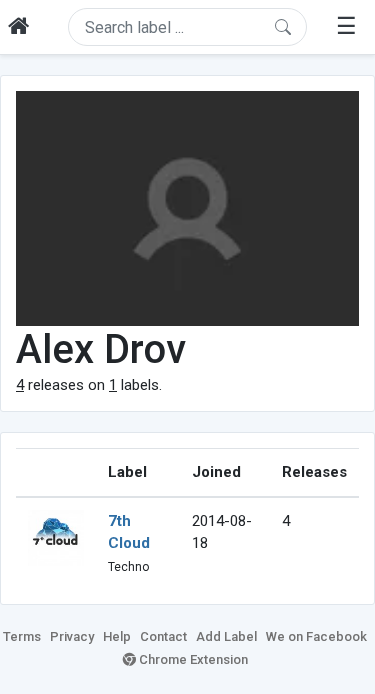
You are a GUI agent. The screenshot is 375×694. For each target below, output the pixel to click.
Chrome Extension (192, 659)
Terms (22, 636)
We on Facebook (316, 636)
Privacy (72, 636)
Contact (163, 636)
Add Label (226, 636)
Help (117, 636)
